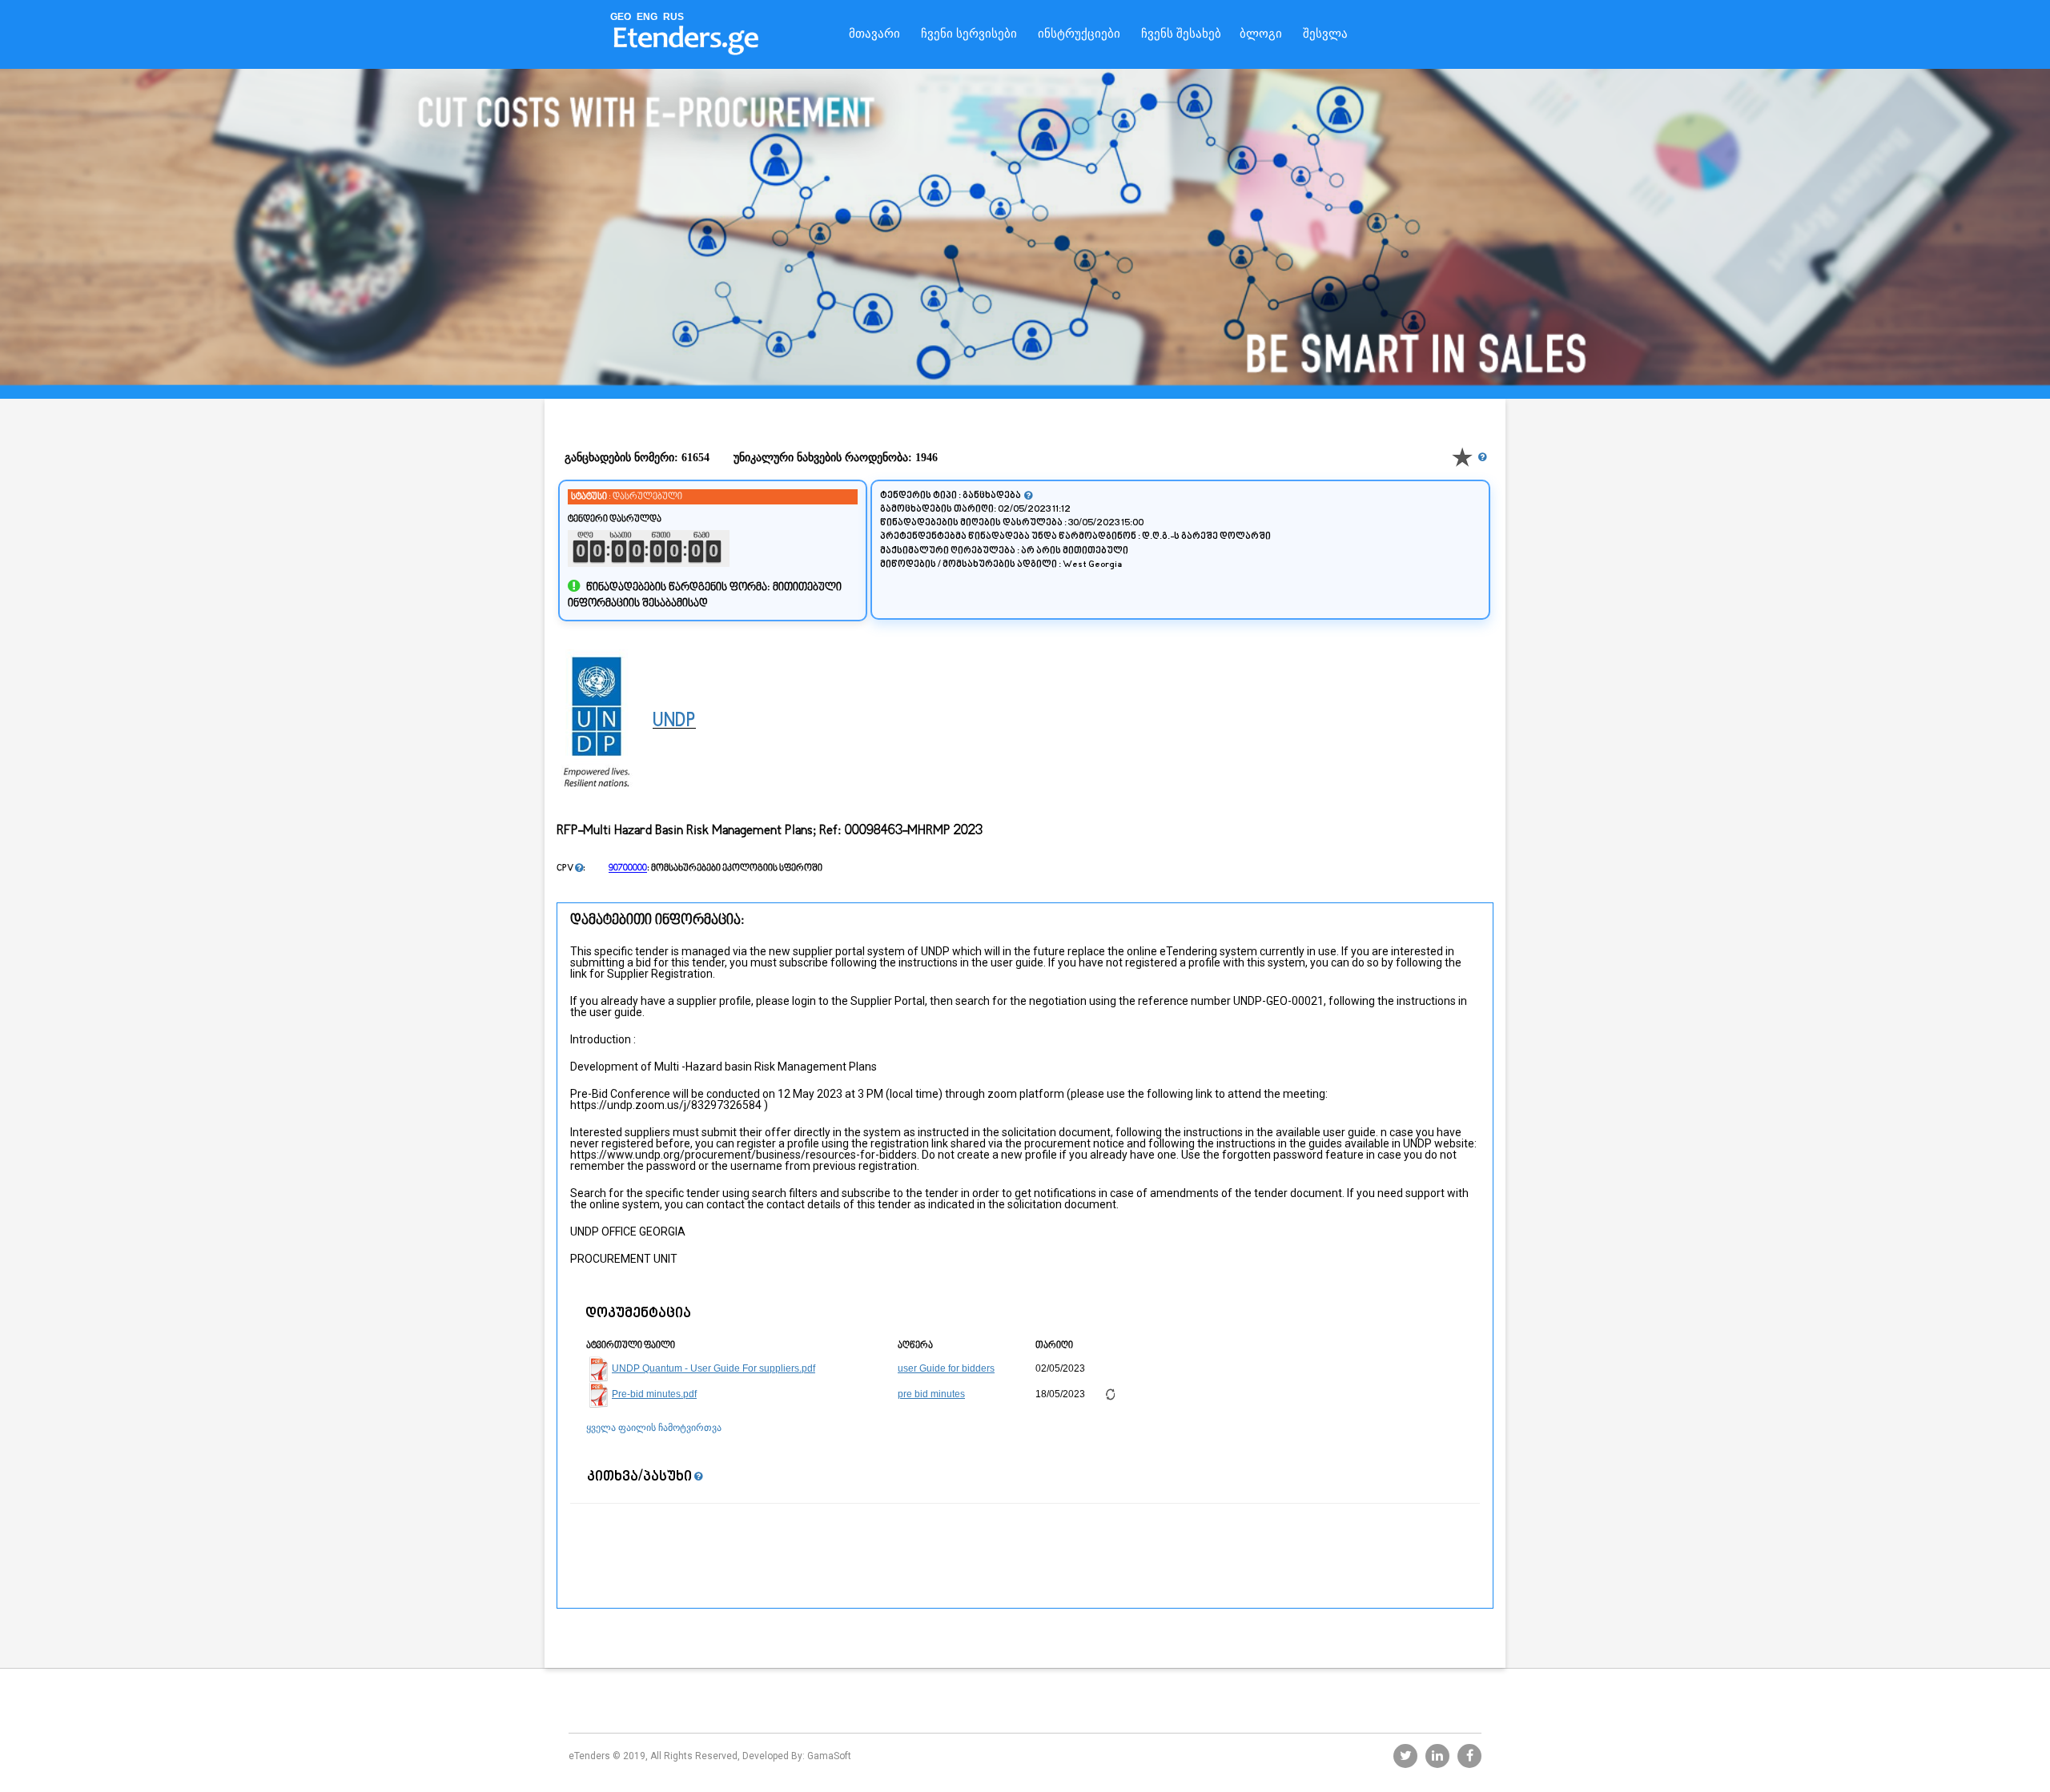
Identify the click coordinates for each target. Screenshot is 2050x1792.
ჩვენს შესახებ (1181, 34)
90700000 (628, 868)
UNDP (674, 721)
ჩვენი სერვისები (969, 34)
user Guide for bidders (946, 1368)
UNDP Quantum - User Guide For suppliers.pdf (713, 1368)
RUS (673, 17)
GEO (621, 17)
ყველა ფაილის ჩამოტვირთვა (654, 1428)
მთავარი (874, 34)
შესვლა (1325, 34)
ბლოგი (1261, 34)
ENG (647, 17)
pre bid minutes (931, 1394)
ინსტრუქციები (1079, 34)
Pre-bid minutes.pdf (654, 1394)
